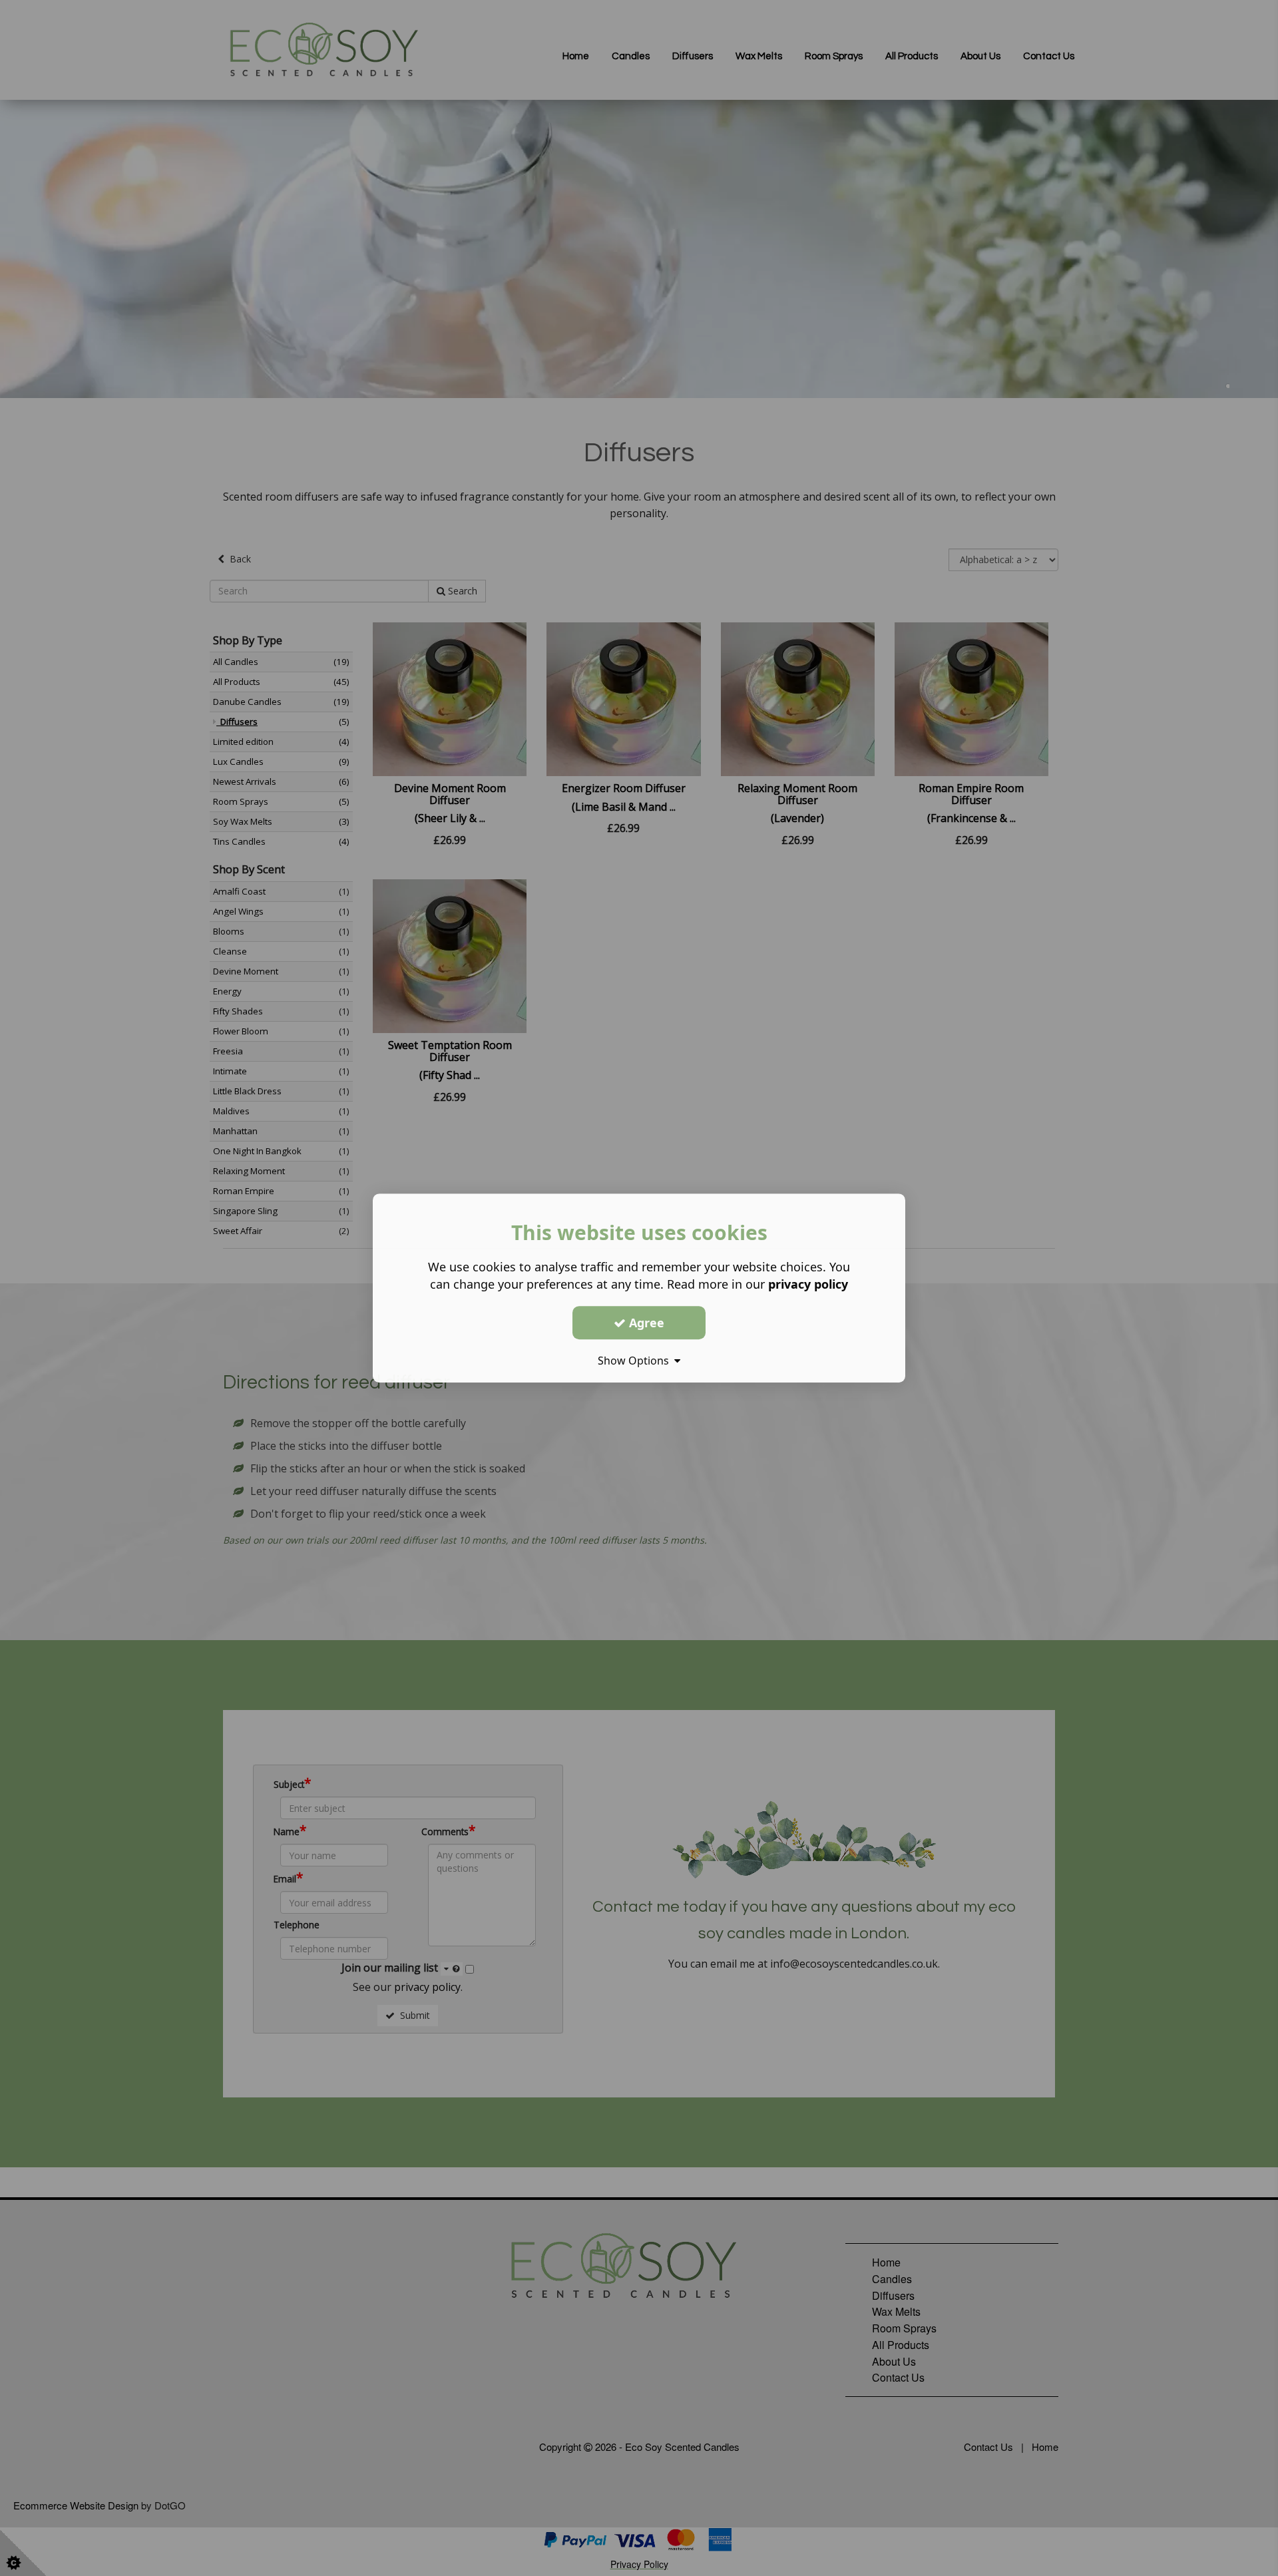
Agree (645, 1323)
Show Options (636, 1361)
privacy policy (808, 1284)
